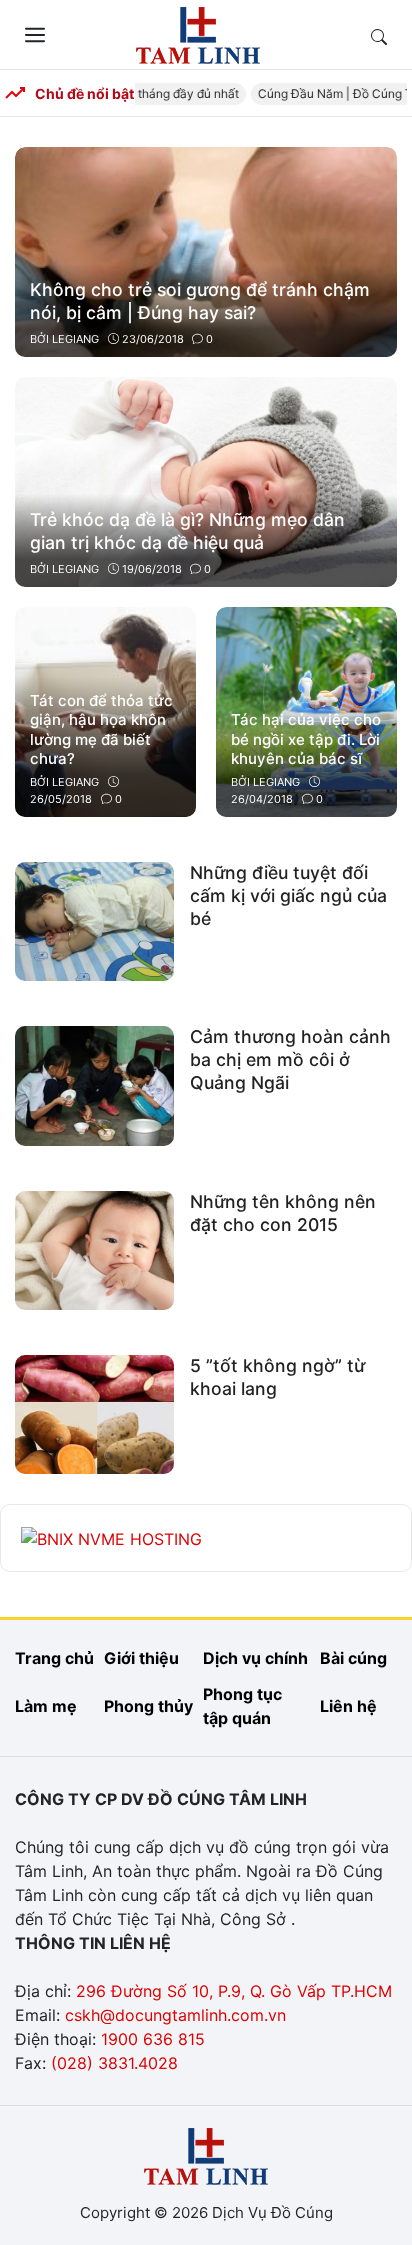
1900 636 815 (153, 2039)
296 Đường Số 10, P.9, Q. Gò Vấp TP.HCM (234, 1991)
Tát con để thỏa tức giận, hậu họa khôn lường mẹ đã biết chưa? (101, 730)
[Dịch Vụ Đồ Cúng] (198, 33)
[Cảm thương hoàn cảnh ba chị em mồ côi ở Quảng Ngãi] (94, 1084)
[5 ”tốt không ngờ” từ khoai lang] (94, 1413)
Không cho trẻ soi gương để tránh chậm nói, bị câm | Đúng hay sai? (200, 301)
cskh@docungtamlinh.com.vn (175, 2015)
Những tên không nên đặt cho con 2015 (283, 1213)
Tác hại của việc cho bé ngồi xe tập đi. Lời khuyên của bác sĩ (306, 739)
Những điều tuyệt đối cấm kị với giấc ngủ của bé (288, 895)
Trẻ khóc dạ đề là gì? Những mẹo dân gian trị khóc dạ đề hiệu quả (187, 531)
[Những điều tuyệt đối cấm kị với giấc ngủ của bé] (94, 920)
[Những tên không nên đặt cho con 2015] (94, 1249)
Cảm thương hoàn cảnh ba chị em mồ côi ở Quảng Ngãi (290, 1059)
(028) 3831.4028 (114, 2063)
